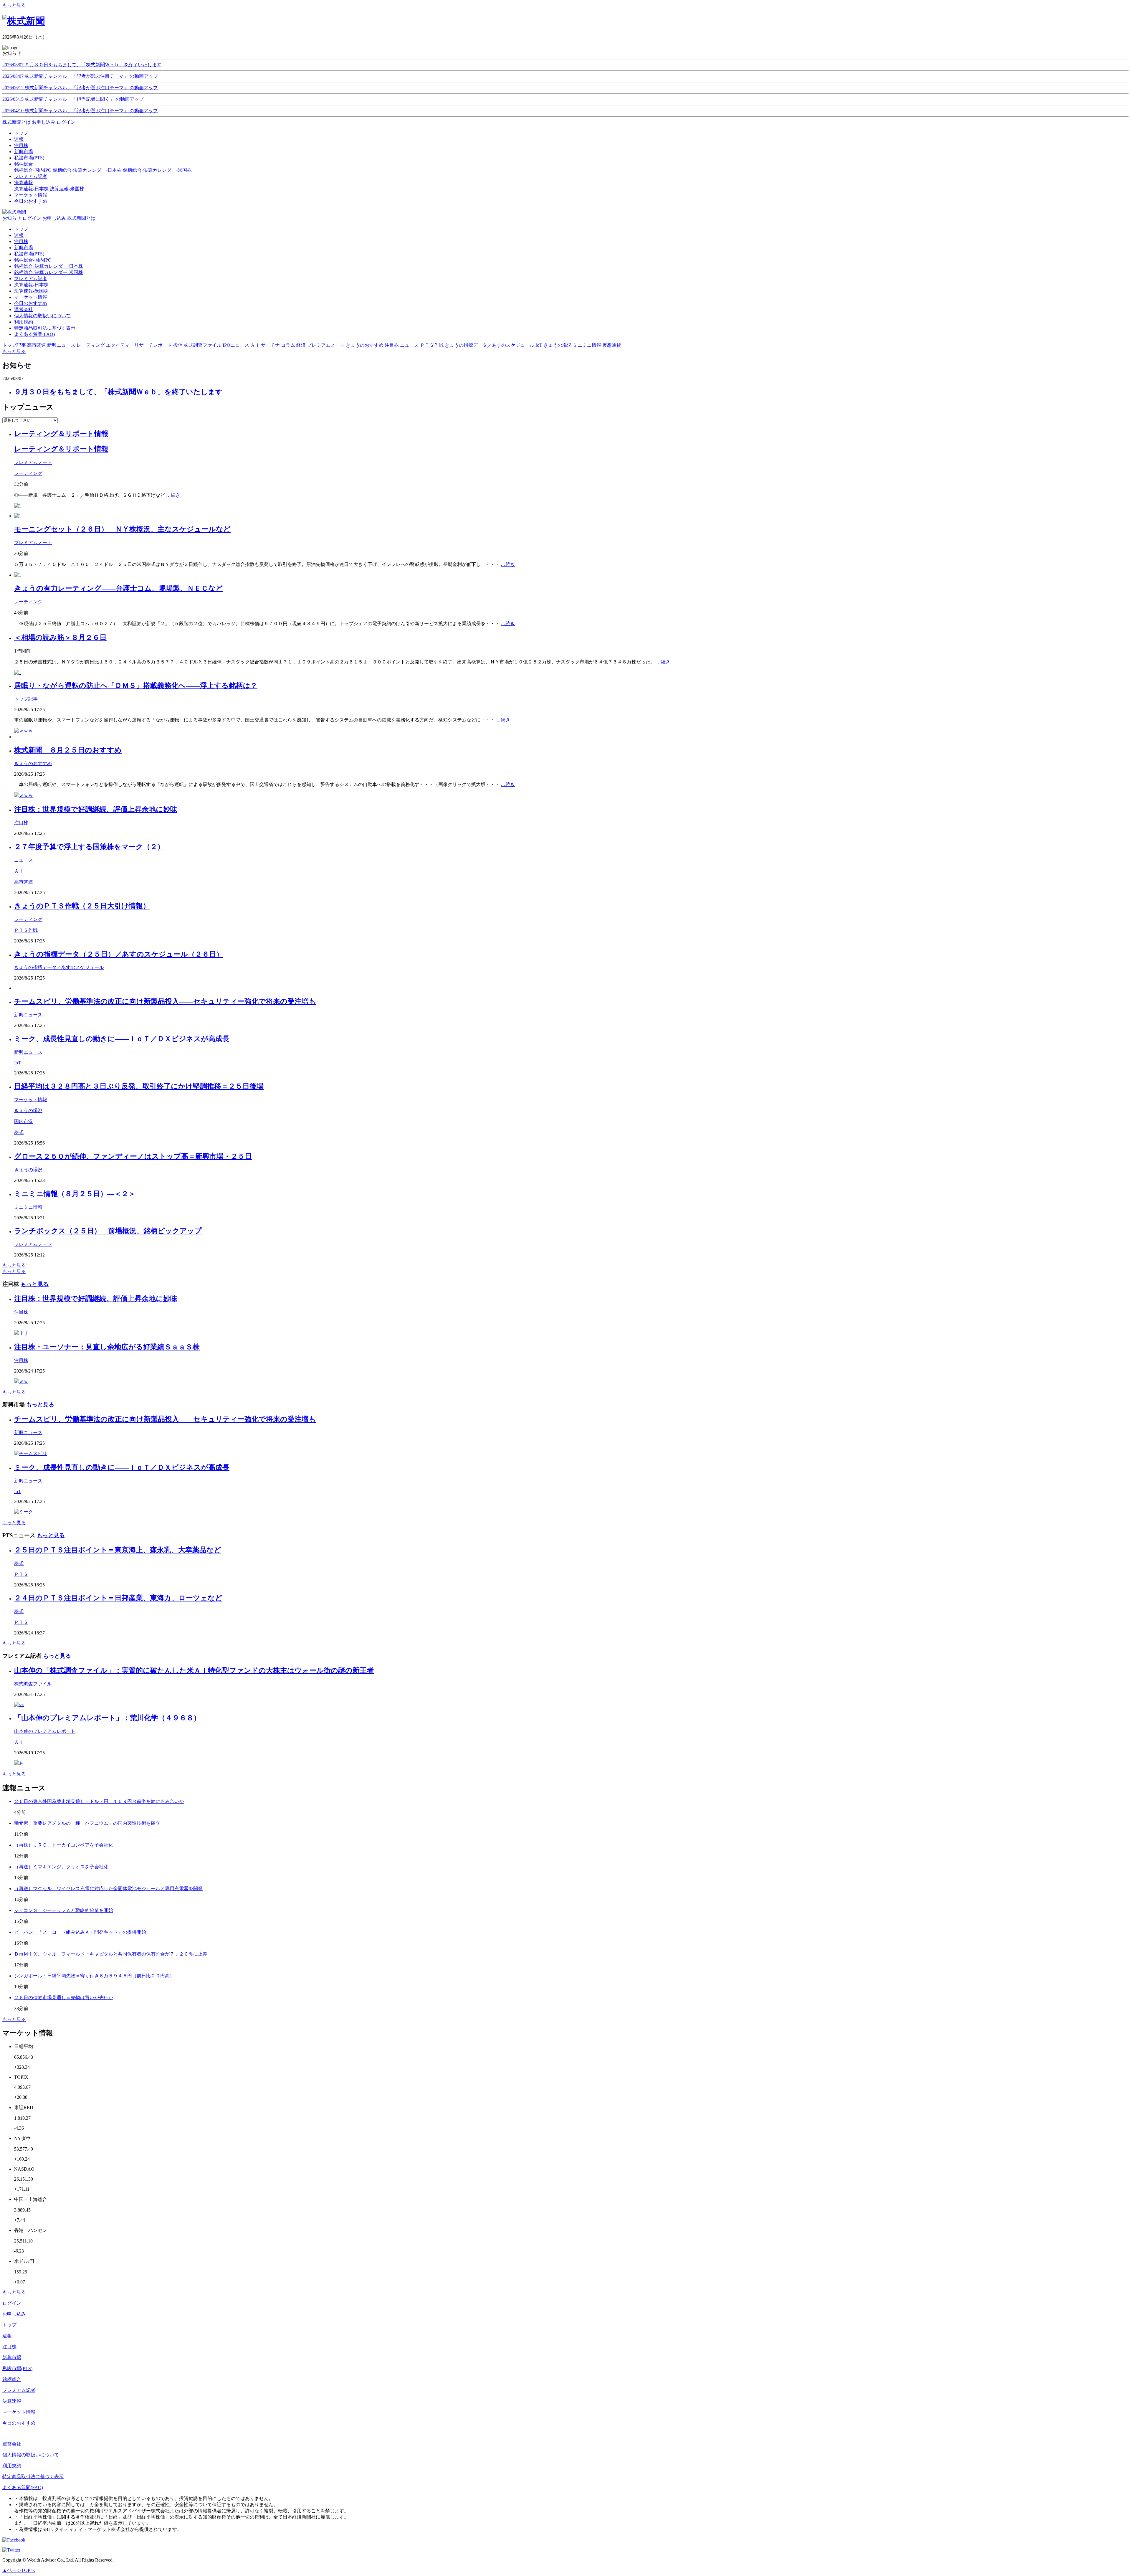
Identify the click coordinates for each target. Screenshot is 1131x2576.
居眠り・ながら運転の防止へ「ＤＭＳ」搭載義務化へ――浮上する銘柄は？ (136, 686)
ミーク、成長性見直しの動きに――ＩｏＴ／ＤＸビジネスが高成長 (122, 1039)
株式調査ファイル (33, 1684)
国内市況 (24, 1121)
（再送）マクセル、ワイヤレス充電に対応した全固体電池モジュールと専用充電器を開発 (108, 1889)
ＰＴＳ (21, 1574)
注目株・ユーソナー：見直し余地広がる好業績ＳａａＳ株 (107, 1347)
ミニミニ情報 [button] (587, 345)
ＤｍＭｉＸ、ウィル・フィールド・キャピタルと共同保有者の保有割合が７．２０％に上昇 (111, 1954)
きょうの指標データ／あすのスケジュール (59, 967)
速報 (19, 235)
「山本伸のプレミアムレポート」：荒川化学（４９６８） (107, 1718)
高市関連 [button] (37, 345)
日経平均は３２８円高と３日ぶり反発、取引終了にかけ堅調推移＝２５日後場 (139, 1086)
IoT (18, 1063)
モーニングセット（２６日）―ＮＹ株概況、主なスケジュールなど (122, 529)
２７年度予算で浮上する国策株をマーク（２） (89, 847)
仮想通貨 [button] (612, 345)
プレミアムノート (33, 462)
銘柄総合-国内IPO (33, 170)
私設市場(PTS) (29, 254)
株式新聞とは (16, 122)
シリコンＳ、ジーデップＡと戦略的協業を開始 (64, 1910)
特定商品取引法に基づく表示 (45, 328)
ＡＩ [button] (255, 345)
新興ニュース (28, 1015)
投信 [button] (178, 345)
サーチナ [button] (270, 345)
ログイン (66, 122)
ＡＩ (19, 871)
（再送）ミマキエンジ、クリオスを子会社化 (61, 1867)
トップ (21, 229)
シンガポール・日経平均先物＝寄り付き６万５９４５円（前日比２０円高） (94, 1976)
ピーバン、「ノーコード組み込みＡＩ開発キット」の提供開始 (80, 1932)
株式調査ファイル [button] (203, 345)
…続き (173, 495)
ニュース (24, 860)
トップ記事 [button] (14, 345)
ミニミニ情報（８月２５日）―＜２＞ (75, 1194)
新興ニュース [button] (61, 345)
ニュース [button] (409, 345)
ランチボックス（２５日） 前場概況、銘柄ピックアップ (108, 1231)
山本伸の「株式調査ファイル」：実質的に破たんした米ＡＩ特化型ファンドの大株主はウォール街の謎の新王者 (194, 1670)
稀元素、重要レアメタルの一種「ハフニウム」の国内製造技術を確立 (87, 1823)
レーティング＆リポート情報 (61, 434)
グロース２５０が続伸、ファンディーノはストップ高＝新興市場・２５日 (133, 1156)
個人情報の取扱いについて (42, 316)
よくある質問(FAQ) (34, 334)
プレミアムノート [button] (326, 345)
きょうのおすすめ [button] (365, 345)
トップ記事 (26, 699)
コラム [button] (288, 345)
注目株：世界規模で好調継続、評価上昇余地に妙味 (96, 809)
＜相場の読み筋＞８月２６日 (60, 638)
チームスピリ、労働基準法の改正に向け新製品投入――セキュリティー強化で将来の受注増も (165, 1001)
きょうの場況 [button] (558, 345)
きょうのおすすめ (33, 763)
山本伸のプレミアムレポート (45, 1731)
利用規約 (24, 322)
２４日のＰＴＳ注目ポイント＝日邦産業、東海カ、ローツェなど (118, 1598)
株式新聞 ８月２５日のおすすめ (68, 750)
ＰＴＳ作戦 (26, 930)
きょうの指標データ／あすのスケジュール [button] (490, 345)
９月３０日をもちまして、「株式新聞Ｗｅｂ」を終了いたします (118, 392)
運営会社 (24, 309)
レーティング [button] (91, 345)
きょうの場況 (28, 1111)
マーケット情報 (31, 297)
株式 (19, 1132)
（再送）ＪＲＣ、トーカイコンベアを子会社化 (64, 1845)
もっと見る (14, 5)
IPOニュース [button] (236, 345)
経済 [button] (301, 345)
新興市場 (24, 248)
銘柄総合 (12, 2379)
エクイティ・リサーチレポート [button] (139, 345)
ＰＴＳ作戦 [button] (432, 345)
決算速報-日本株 (31, 189)
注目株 (21, 241)
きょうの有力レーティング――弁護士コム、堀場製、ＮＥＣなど (119, 588)
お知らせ (12, 218)
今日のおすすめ (31, 303)
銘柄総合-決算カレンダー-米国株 (157, 170)
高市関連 (24, 882)
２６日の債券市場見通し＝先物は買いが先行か (64, 1998)
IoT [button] (539, 345)
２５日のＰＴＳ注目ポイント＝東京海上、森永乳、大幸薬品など (118, 1550)
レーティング (28, 473)
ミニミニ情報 (28, 1207)
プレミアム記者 (31, 279)
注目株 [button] (392, 345)
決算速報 (12, 2401)
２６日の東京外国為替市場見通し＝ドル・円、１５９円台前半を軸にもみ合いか (99, 1801)
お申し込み (44, 122)
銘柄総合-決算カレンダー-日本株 (87, 170)
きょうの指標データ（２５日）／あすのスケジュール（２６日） (119, 954)
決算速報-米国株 (67, 189)
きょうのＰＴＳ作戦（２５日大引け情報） (82, 906)
